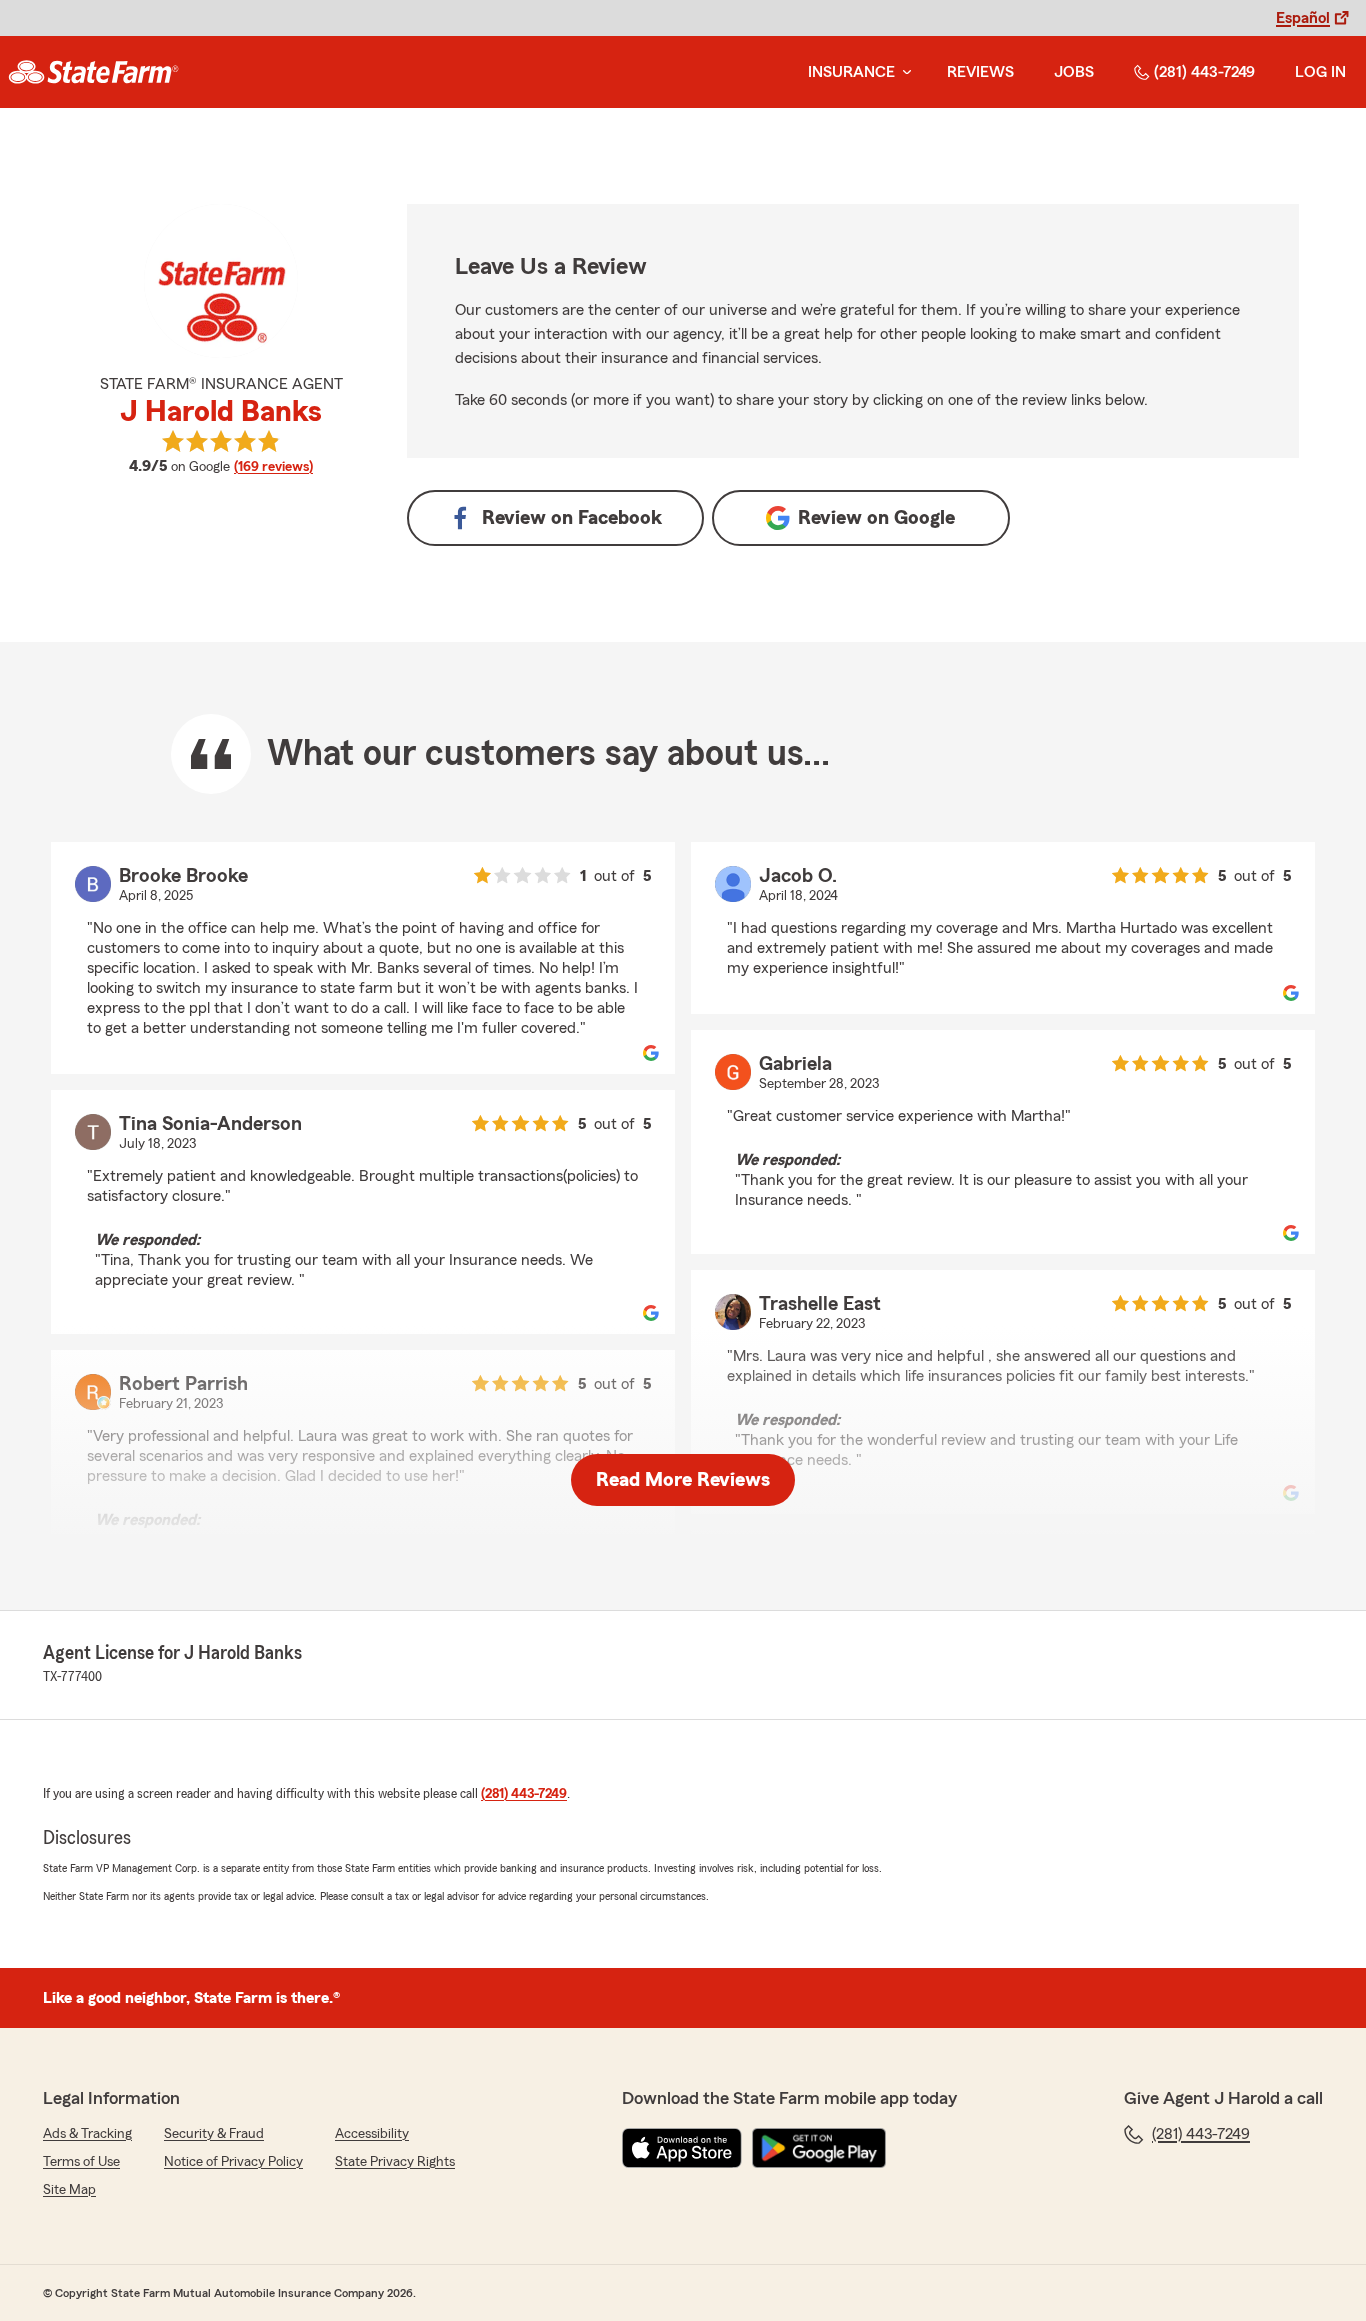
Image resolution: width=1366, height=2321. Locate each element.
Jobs (1074, 72)
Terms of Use (81, 2162)
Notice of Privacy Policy (233, 2162)
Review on (572, 518)
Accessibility (372, 2134)
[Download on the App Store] (682, 2148)
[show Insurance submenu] (903, 72)
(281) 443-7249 (1204, 72)
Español (1303, 18)
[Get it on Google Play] (819, 2148)
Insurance (851, 72)
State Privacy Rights (395, 2162)
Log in (1320, 72)
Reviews (980, 72)
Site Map (69, 2190)
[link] (93, 72)
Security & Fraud (214, 2134)
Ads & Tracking (87, 2134)
